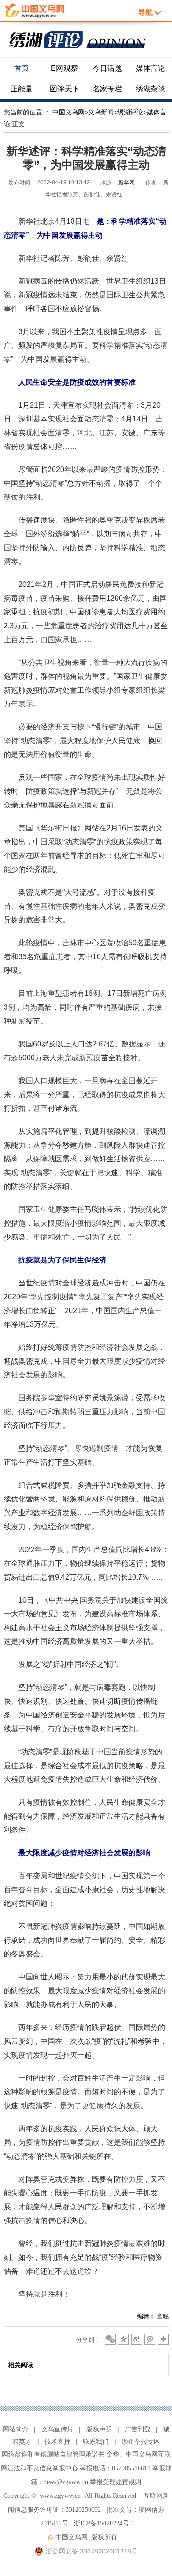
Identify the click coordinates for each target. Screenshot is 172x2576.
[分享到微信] (110, 2339)
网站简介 (16, 2429)
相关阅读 (21, 2365)
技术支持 (57, 2441)
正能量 (22, 89)
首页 (22, 68)
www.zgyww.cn (60, 2496)
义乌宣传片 (57, 2429)
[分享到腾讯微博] (150, 2339)
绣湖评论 (130, 112)
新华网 (127, 182)
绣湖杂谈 (150, 89)
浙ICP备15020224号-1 (104, 2523)
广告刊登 (138, 2429)
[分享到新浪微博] (137, 2339)
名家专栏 (107, 89)
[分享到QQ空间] (123, 2339)
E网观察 (64, 68)
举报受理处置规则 (116, 2482)
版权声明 (99, 2429)
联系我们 (96, 2441)
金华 (113, 2454)
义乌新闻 (101, 112)
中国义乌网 (68, 112)
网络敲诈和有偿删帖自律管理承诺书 (53, 2454)
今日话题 (107, 68)
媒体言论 (150, 68)
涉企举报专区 (141, 2441)
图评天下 (65, 89)
